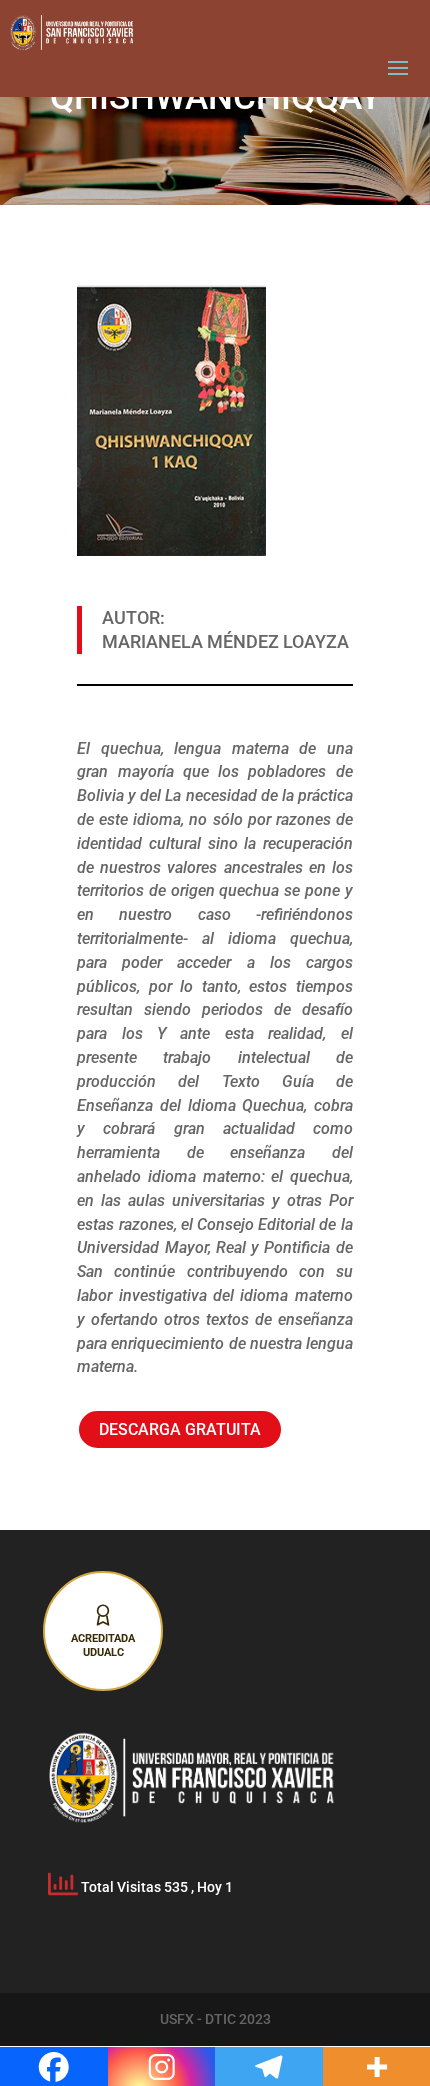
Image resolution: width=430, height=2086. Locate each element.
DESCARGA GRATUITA (180, 1429)
